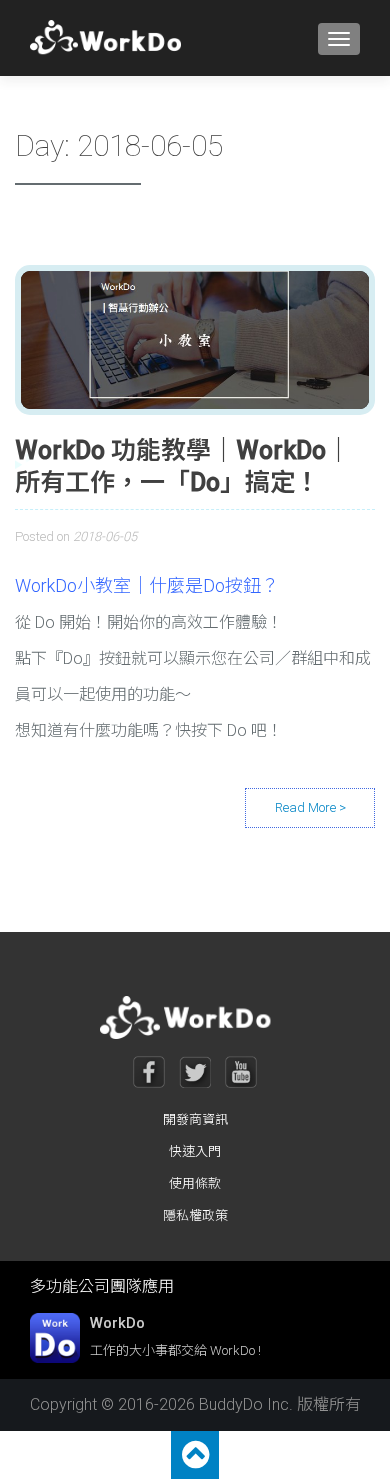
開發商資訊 (195, 1119)
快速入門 (195, 1151)
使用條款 (195, 1183)
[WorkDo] (111, 38)
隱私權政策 (195, 1215)
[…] (310, 808)
